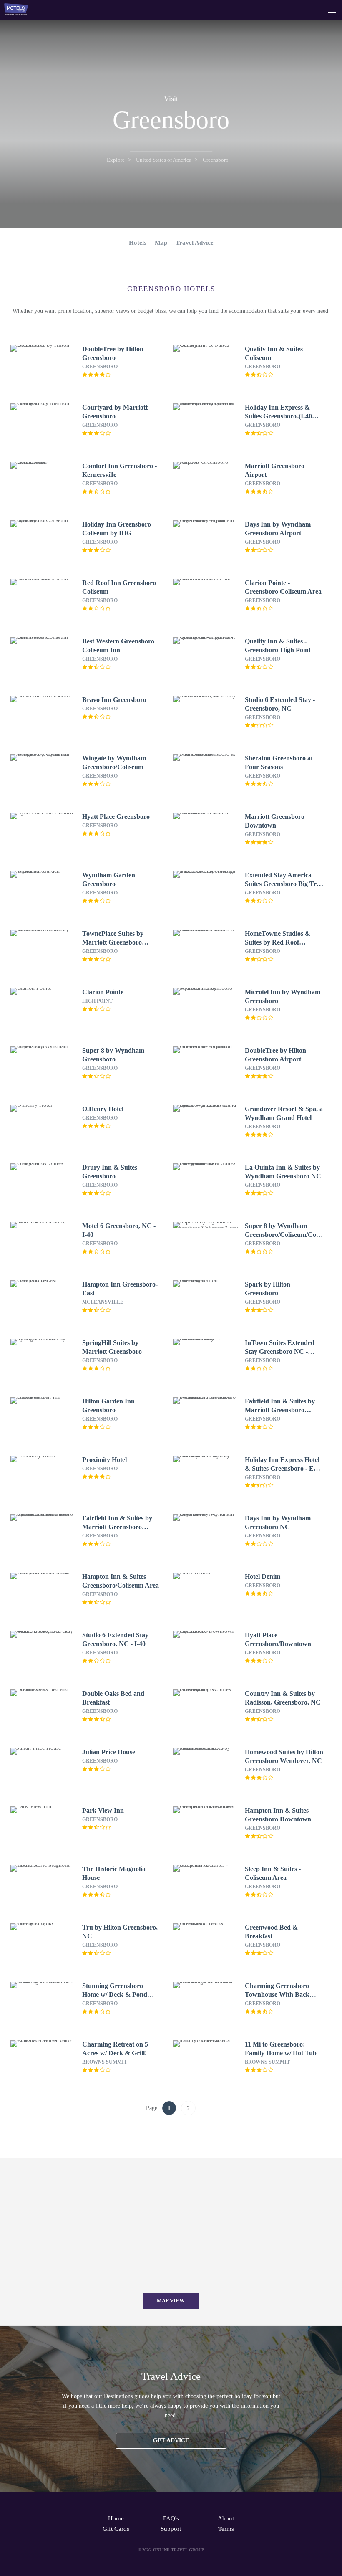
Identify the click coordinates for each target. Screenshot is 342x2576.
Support (171, 2529)
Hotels (138, 243)
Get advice (171, 2440)
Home (116, 2518)
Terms (226, 2529)
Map (161, 243)
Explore (116, 160)
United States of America (164, 160)
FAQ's (171, 2518)
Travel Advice (195, 243)
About (226, 2518)
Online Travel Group (179, 2550)
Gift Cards (116, 2529)
